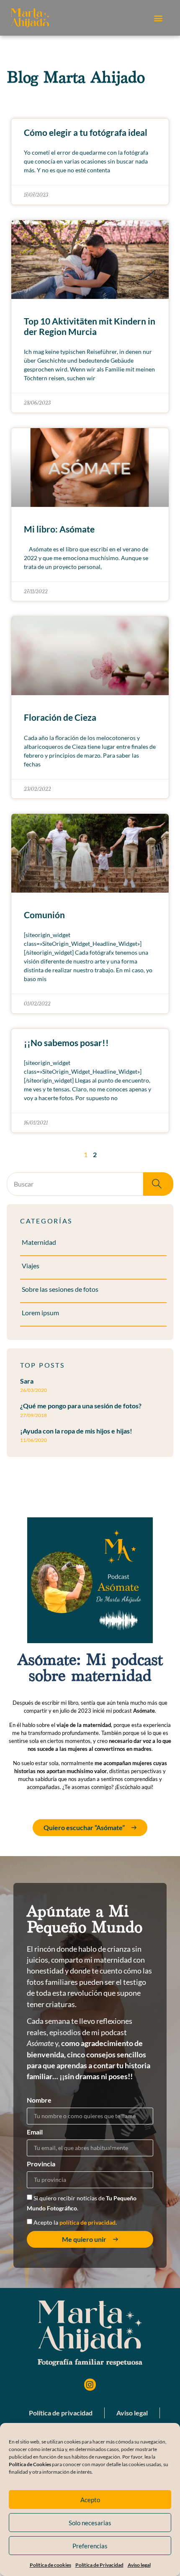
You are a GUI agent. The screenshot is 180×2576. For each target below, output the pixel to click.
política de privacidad (87, 2222)
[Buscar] (158, 1184)
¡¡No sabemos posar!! (66, 1043)
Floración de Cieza (60, 717)
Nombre (39, 2100)
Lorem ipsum (40, 1313)
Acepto (90, 2500)
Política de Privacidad (99, 2565)
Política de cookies (50, 2565)
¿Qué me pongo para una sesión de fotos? (81, 1406)
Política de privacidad (61, 2413)
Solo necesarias (90, 2523)
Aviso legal (139, 2565)
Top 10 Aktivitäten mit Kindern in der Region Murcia (90, 326)
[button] (158, 18)
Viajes (31, 1266)
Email (35, 2132)
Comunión (44, 915)
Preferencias (90, 2546)
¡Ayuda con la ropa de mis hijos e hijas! (76, 1431)
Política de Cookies (30, 2464)
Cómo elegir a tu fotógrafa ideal (86, 132)
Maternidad (39, 1242)
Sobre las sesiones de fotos (60, 1289)
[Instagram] (90, 2385)
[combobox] (75, 1184)
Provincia (41, 2164)
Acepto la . (75, 2222)
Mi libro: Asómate (59, 529)
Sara (27, 1381)
